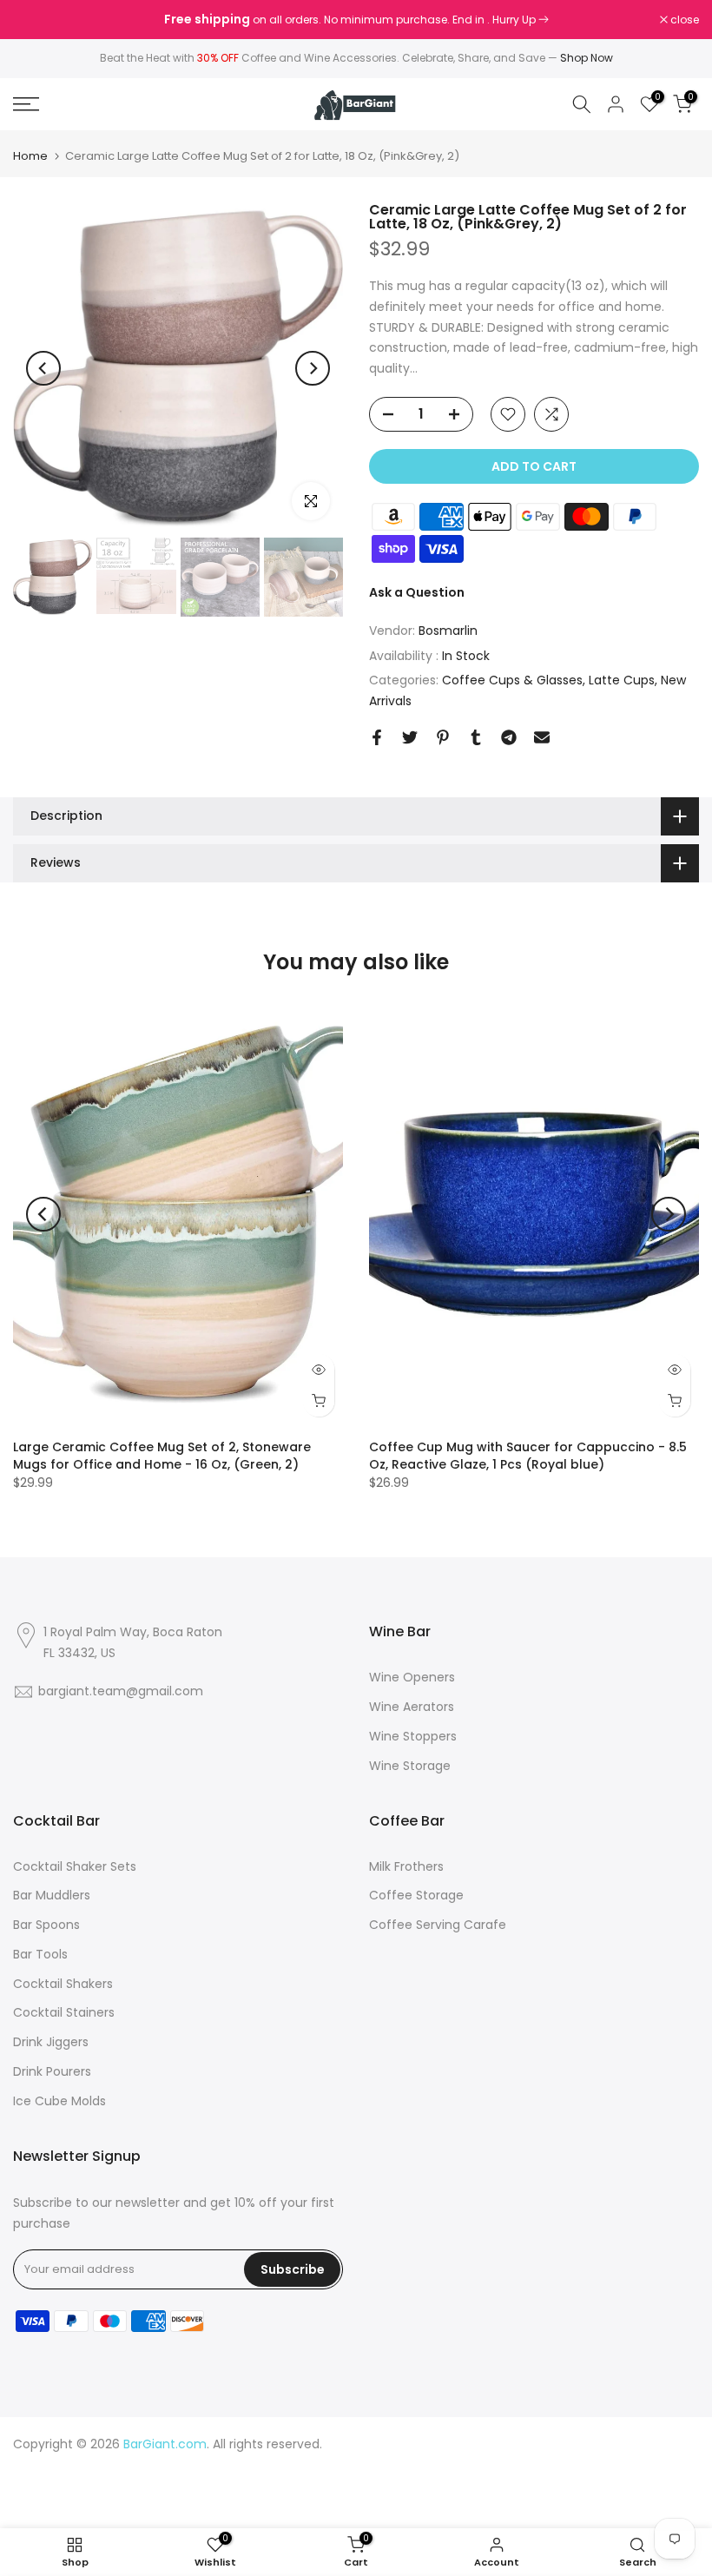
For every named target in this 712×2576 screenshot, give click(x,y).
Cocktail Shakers (63, 1984)
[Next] (313, 368)
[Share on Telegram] (509, 737)
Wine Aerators (412, 1707)
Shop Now (587, 58)
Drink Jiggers (51, 2042)
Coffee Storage (416, 1895)
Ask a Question (417, 592)
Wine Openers (412, 1677)
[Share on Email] (542, 737)
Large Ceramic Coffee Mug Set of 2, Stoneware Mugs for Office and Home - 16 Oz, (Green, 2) (162, 1456)
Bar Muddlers (52, 1895)
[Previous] (43, 368)
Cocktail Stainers (64, 2012)
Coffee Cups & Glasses (512, 680)
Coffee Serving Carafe (438, 1925)
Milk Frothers (406, 1866)
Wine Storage (410, 1766)
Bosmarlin (448, 631)
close (36, 20)
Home (30, 156)
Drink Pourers (52, 2071)
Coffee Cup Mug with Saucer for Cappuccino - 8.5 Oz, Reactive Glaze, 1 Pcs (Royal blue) (528, 1456)
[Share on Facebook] (377, 737)
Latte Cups (622, 680)
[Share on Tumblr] (476, 737)
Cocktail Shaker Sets (75, 1866)
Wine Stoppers (413, 1736)
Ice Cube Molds (59, 2101)
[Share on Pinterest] (443, 737)
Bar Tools (40, 1954)
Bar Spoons (46, 1925)
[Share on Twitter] (410, 737)
